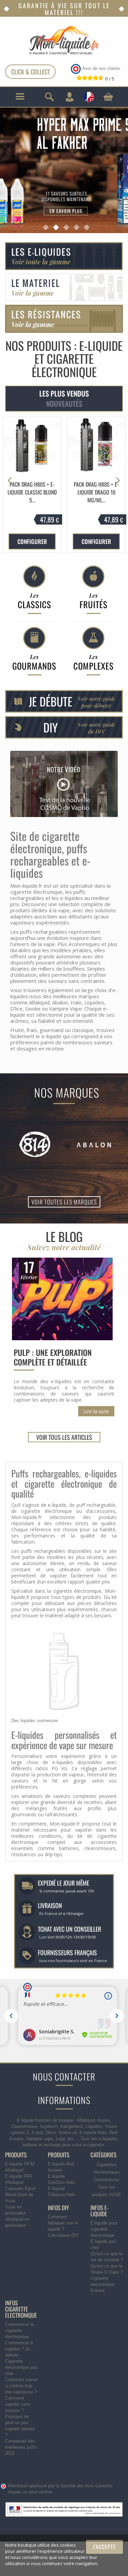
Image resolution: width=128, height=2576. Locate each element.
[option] (32, 485)
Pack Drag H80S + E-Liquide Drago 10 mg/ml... (96, 492)
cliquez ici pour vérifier (30, 2492)
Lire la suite (96, 1411)
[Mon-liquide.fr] (64, 40)
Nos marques (67, 1092)
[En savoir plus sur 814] (35, 1144)
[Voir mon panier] (108, 97)
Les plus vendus (64, 393)
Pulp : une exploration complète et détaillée (53, 1357)
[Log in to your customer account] (69, 97)
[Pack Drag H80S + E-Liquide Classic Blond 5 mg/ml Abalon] (32, 446)
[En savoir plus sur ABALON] (94, 1144)
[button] (118, 481)
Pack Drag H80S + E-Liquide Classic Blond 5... (32, 492)
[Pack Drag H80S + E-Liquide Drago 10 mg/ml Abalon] (96, 446)
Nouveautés (64, 404)
